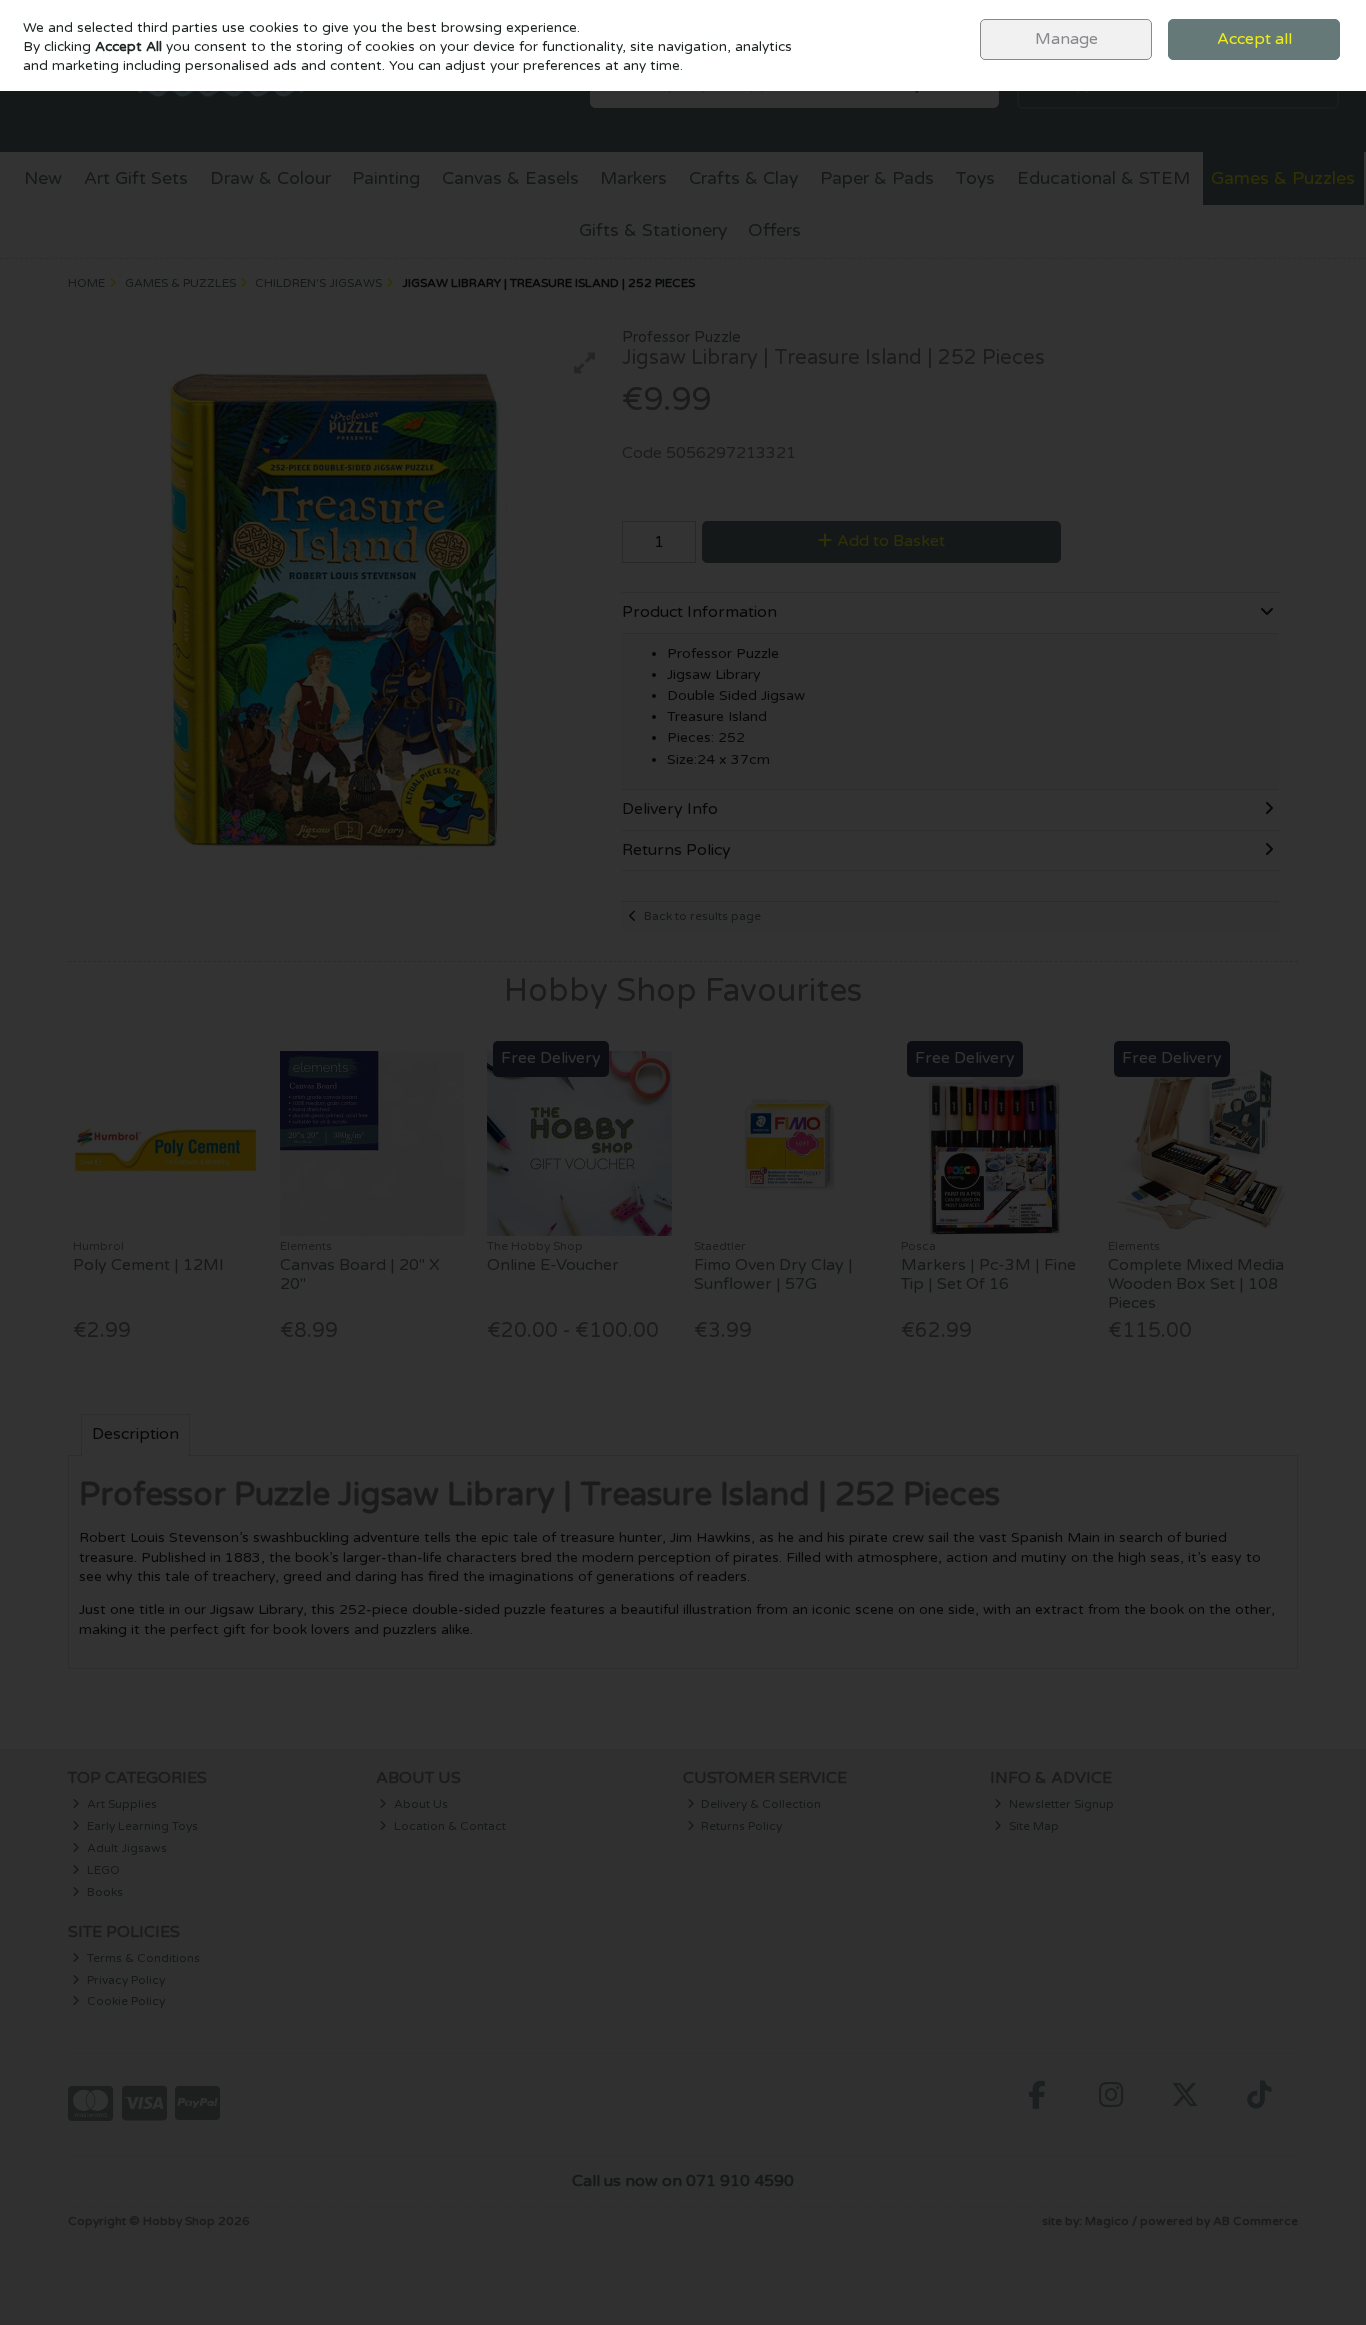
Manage (1066, 39)
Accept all (1254, 39)
